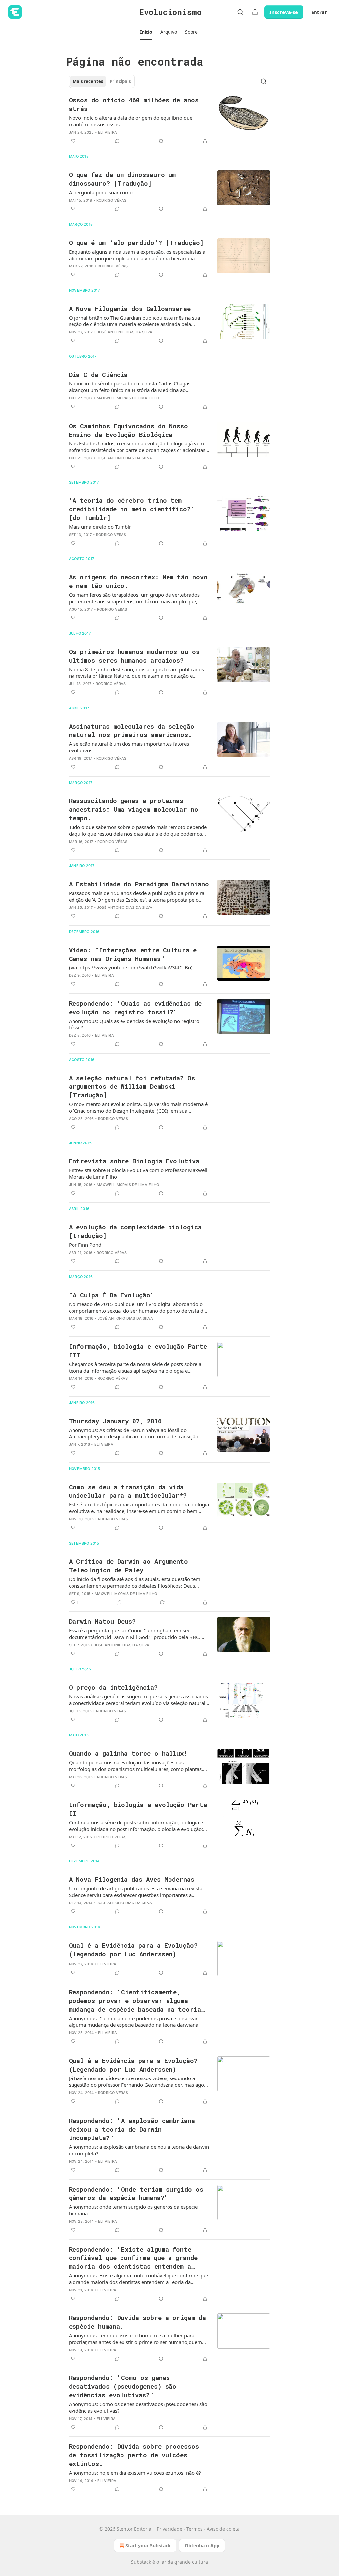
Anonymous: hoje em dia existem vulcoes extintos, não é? (135, 2473)
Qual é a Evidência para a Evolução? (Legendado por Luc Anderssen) (133, 2065)
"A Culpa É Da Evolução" (112, 1295)
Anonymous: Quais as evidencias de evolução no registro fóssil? (134, 1024)
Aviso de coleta (223, 2529)
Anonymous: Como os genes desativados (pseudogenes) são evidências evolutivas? (138, 2407)
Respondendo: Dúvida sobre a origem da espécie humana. (137, 2322)
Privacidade (169, 2529)
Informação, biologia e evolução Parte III (138, 1350)
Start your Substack (148, 2545)
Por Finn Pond (85, 1245)
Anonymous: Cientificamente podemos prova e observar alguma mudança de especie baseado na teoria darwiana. (134, 2021)
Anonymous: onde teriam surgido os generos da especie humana (133, 2210)
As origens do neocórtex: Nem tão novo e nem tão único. (138, 581)
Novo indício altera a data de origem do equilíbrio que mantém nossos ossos (131, 121)
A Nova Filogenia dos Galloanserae (130, 308)
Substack (141, 2562)
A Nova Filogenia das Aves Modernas (132, 1879)
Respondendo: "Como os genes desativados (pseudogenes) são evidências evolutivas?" (123, 2386)
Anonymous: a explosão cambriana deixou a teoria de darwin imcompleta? (139, 2150)
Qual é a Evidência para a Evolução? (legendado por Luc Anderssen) (133, 1949)
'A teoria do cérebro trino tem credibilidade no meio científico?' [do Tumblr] (132, 509)
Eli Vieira (107, 132)
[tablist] (102, 81)
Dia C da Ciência (98, 374)
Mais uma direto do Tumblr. (100, 527)
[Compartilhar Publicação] (255, 12)
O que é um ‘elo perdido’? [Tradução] (136, 242)
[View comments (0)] (117, 141)
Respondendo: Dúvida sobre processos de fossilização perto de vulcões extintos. (134, 2455)
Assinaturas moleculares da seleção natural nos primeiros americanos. (132, 730)
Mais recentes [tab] (88, 81)
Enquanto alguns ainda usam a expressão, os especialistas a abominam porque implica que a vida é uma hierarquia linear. (137, 255)
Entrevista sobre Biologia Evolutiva (134, 1161)
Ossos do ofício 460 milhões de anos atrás (134, 104)
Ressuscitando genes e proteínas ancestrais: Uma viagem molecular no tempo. (134, 809)
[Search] (240, 12)
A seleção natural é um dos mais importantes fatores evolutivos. (129, 747)
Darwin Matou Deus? (102, 1621)
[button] (146, 32)
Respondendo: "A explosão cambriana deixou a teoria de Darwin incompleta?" (132, 2129)
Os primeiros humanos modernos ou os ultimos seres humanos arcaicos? (134, 656)
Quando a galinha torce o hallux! (128, 1753)
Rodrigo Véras (112, 200)
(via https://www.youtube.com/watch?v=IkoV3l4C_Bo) (131, 967)
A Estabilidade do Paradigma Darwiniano (139, 884)
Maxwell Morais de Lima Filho (128, 398)
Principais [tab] (120, 81)
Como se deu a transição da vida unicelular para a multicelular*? (128, 1491)
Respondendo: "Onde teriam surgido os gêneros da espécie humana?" (136, 2193)
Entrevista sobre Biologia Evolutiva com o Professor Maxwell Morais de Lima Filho (138, 1173)
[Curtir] (73, 141)
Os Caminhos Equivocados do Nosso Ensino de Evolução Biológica (128, 430)
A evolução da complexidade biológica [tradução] (135, 1231)
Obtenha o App (202, 2545)
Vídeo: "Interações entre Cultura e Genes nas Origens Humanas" (133, 954)
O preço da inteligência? (113, 1687)
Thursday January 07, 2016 (115, 1421)
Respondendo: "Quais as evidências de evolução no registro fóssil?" (135, 1007)
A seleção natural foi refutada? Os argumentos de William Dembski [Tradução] (132, 1086)
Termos (194, 2529)
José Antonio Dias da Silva (125, 332)
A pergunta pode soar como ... (103, 192)
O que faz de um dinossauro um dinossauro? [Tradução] (122, 179)
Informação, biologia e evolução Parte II (138, 1809)
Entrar (319, 12)
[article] (169, 120)
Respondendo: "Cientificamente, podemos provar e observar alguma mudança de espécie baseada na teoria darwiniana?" (135, 2001)
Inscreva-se (284, 12)
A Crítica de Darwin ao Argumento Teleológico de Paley (128, 1566)
